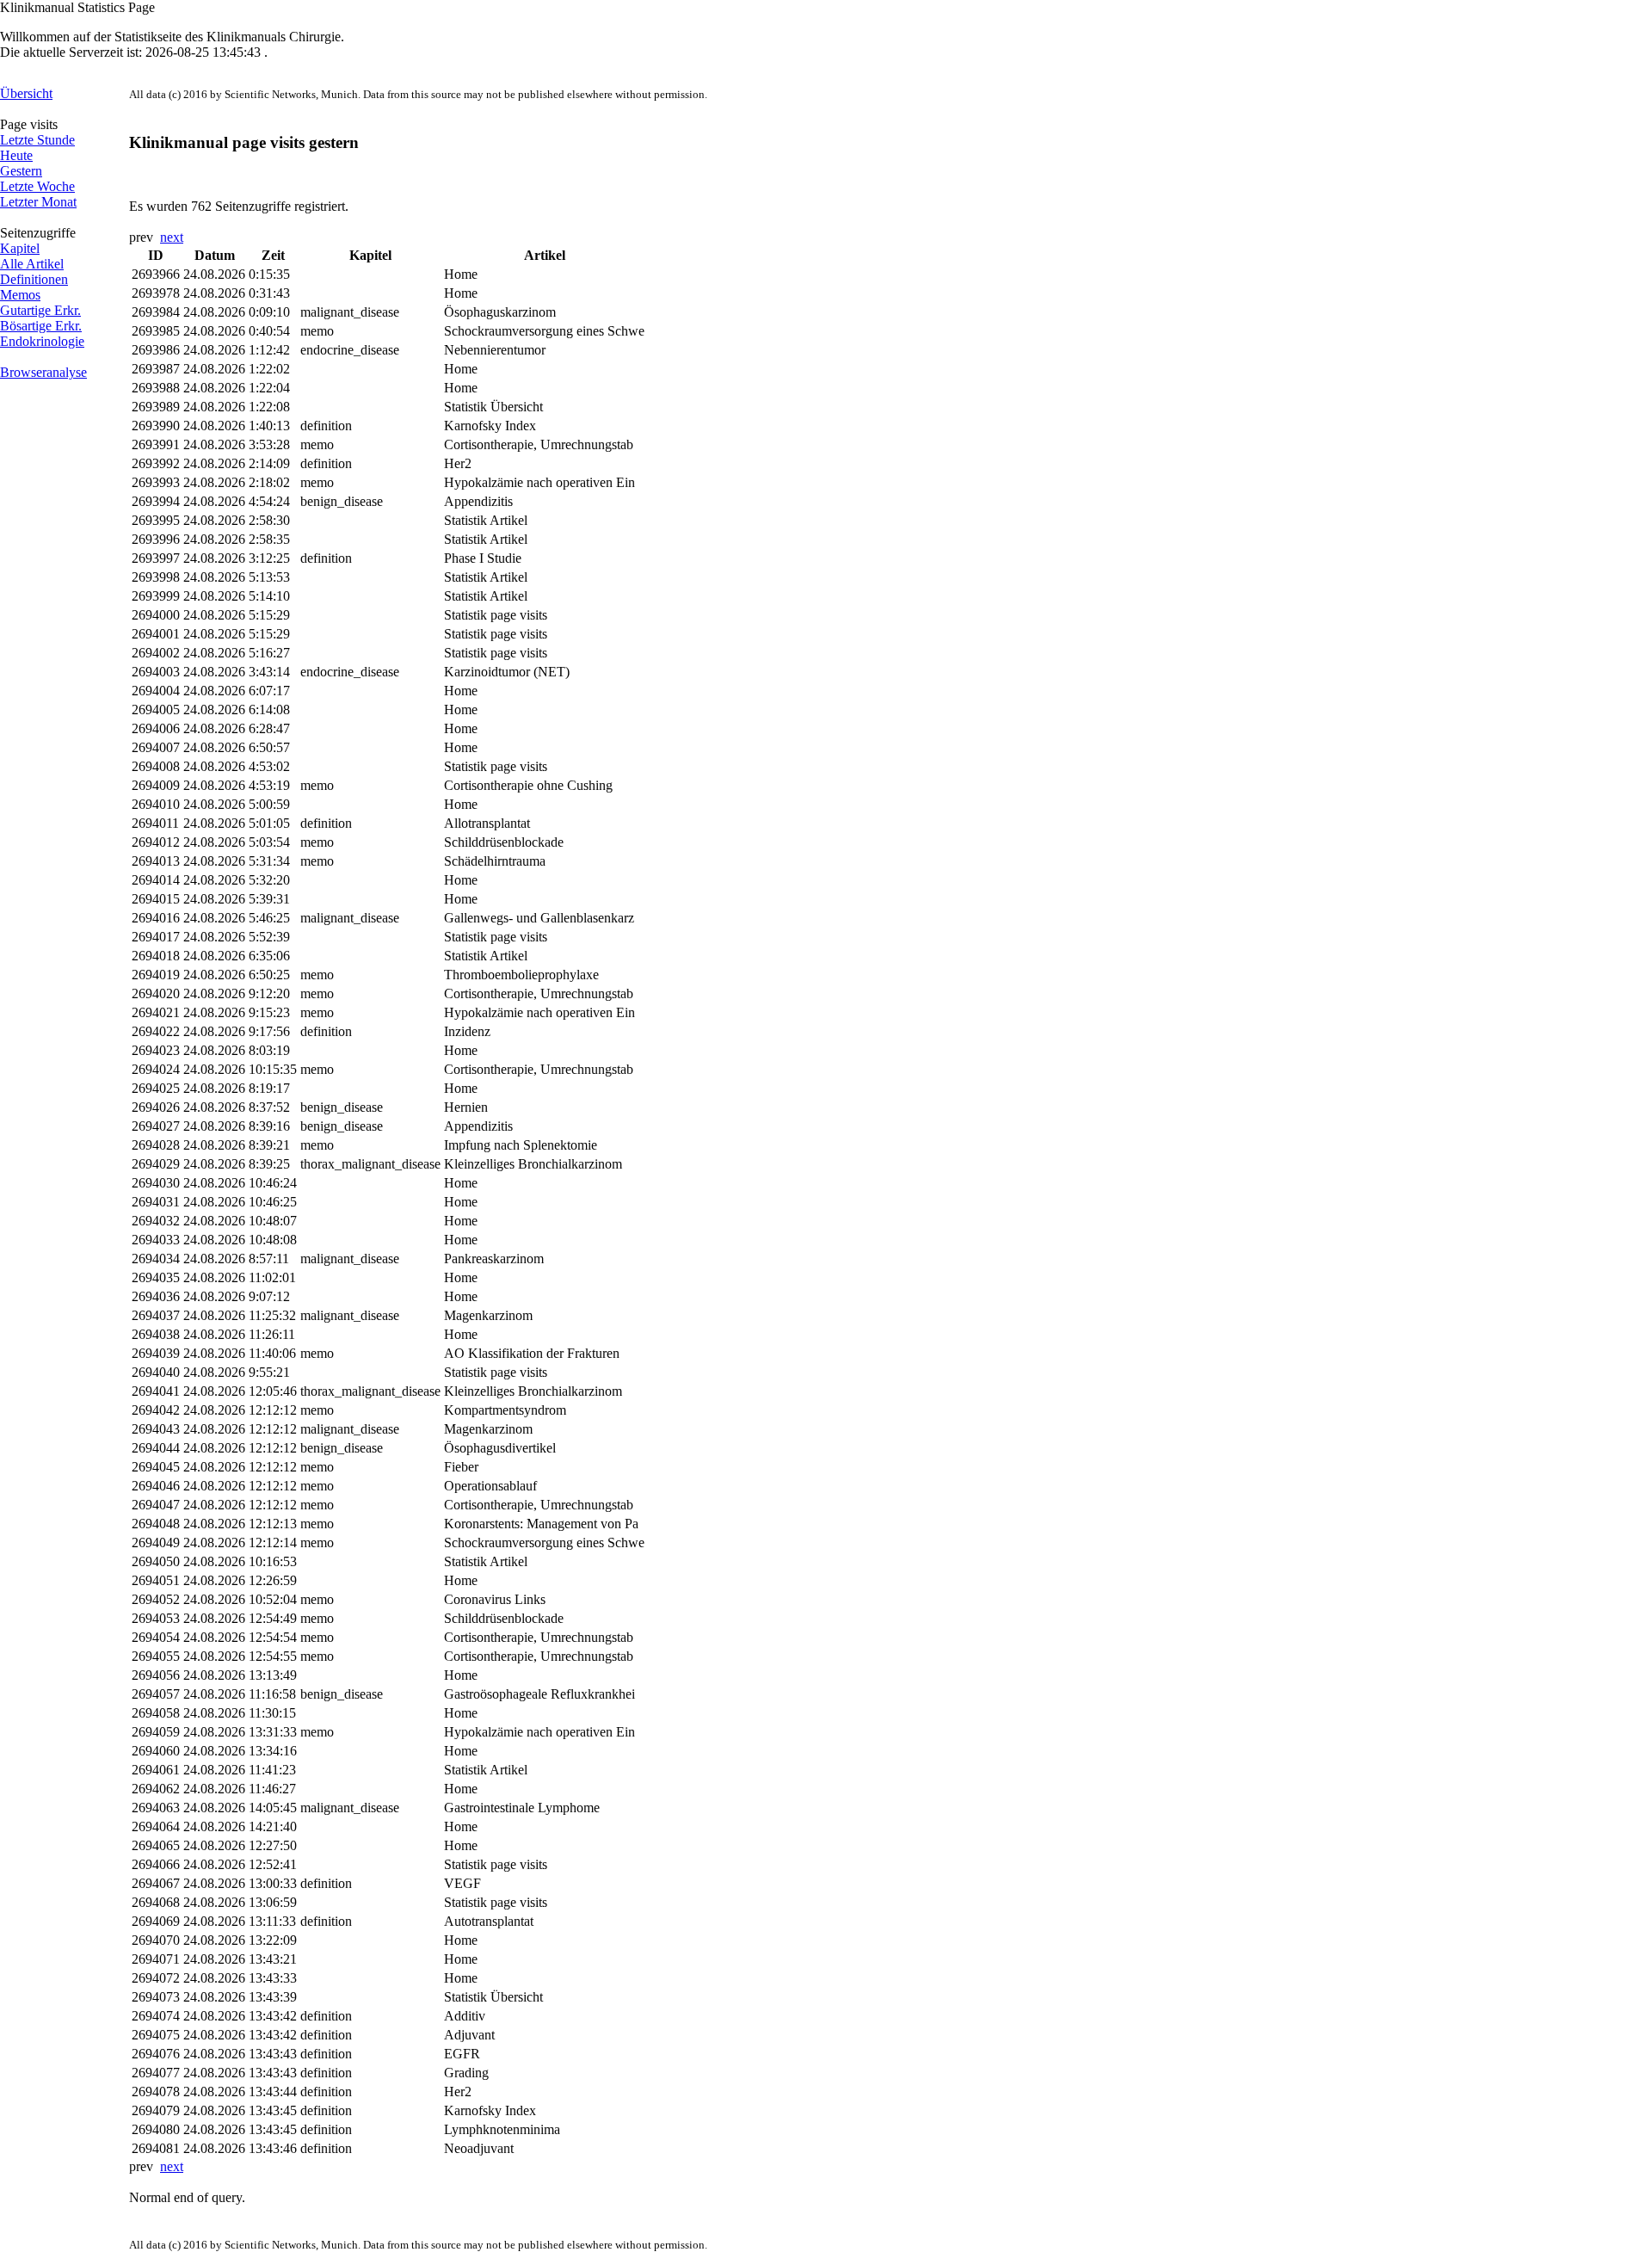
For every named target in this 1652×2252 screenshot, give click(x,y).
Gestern (21, 171)
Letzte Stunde (37, 140)
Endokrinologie (42, 341)
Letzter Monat (38, 202)
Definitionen (34, 279)
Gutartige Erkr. (40, 310)
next (172, 237)
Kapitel (20, 248)
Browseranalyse (43, 372)
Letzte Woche (37, 186)
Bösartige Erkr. (41, 326)
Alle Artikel (32, 264)
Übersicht (26, 93)
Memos (20, 295)
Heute (16, 155)
